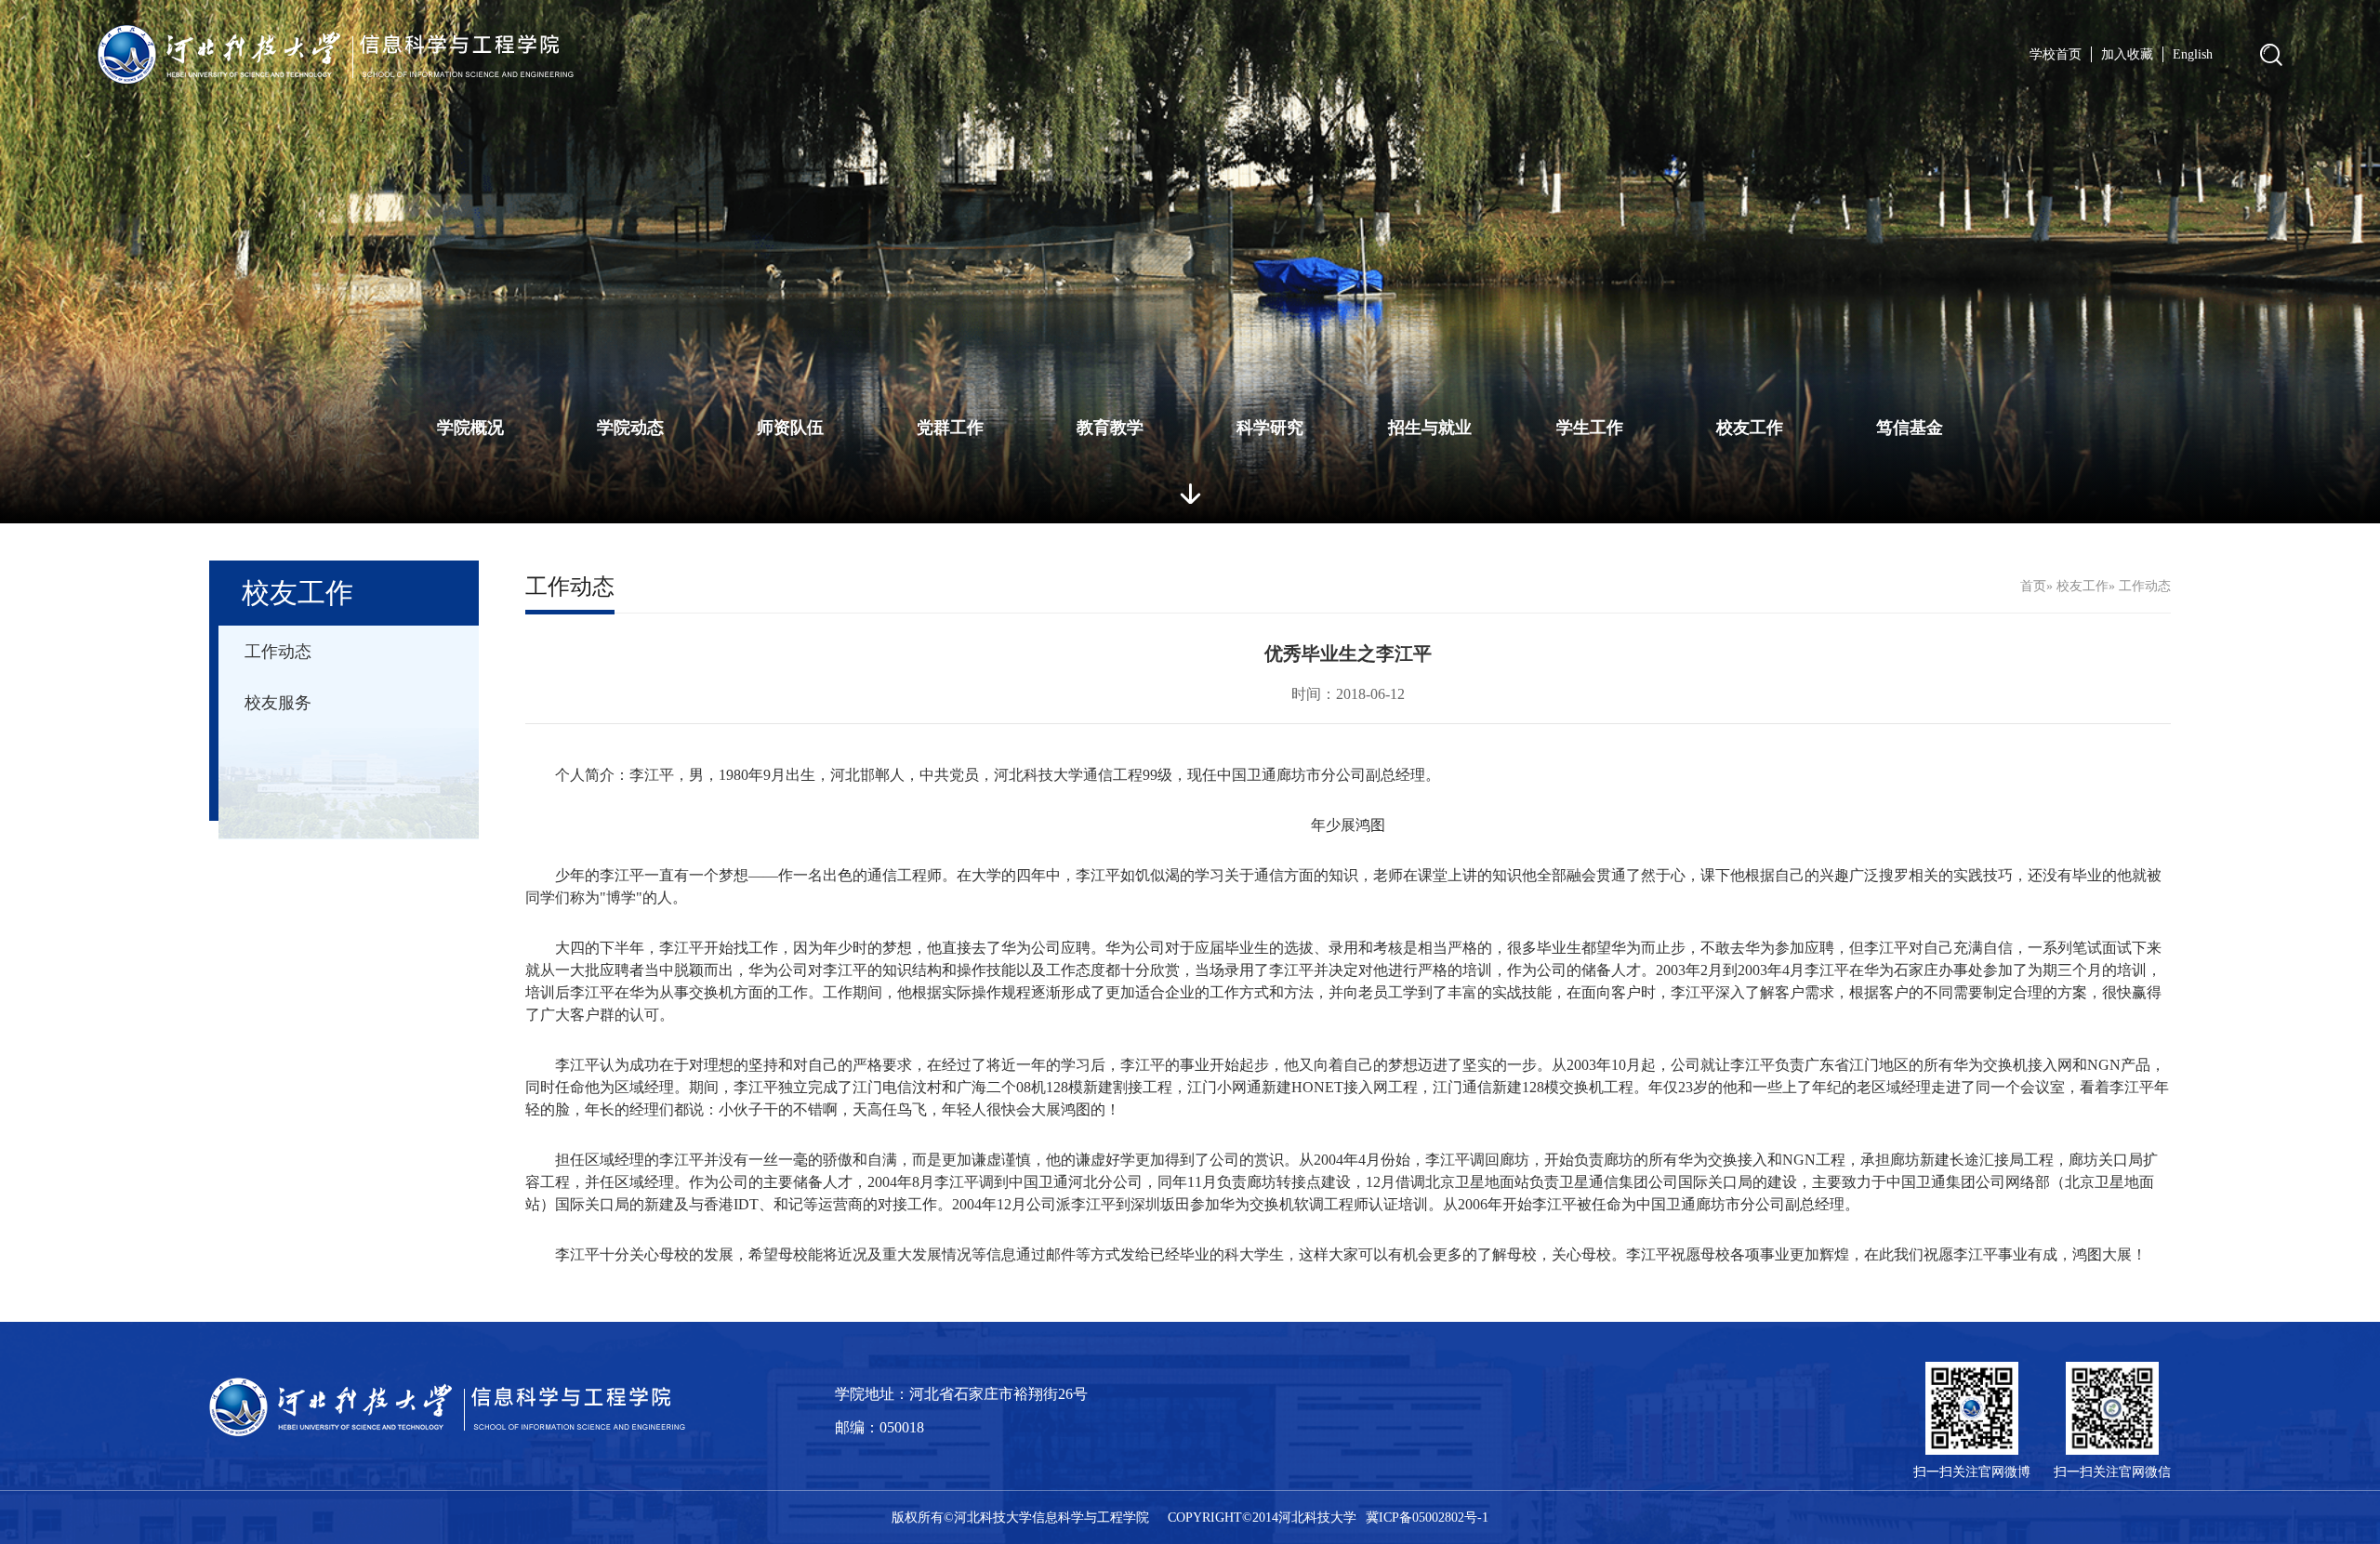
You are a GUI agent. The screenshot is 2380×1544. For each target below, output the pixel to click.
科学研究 (1270, 428)
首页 (2033, 586)
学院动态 (630, 428)
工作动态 (278, 652)
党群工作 (950, 428)
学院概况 (470, 428)
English (2193, 54)
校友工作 (1750, 428)
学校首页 (2056, 54)
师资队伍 (790, 428)
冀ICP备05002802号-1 (1427, 1518)
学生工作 (1590, 428)
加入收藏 (2127, 54)
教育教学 (1110, 428)
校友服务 (278, 703)
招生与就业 (1430, 428)
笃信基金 (1910, 428)
